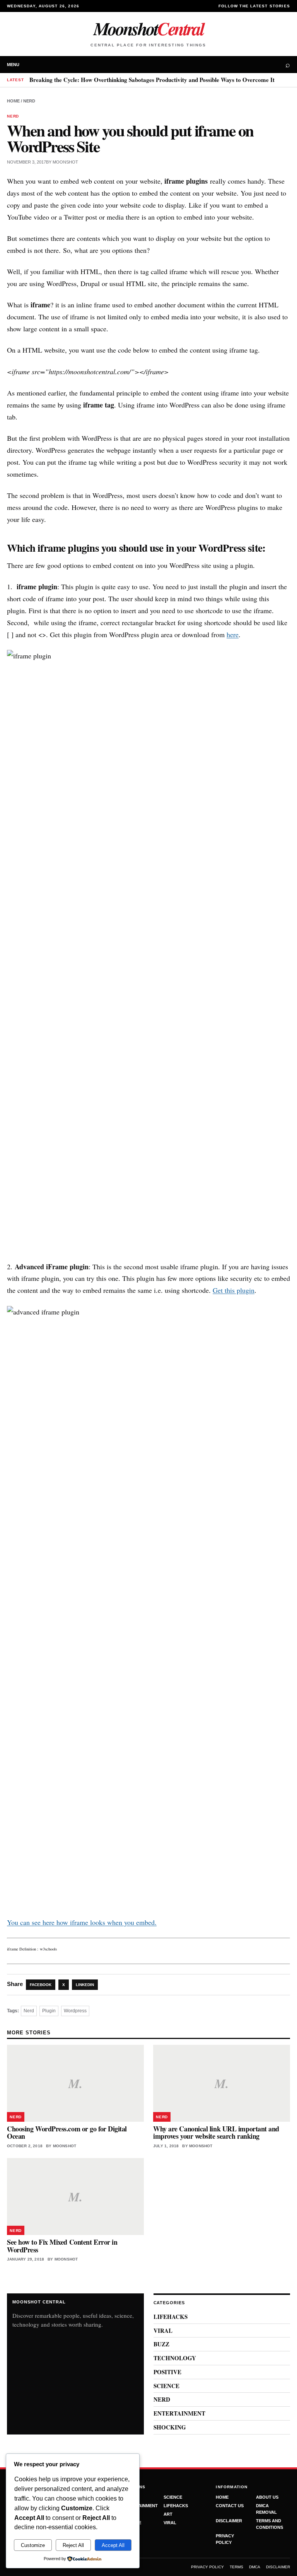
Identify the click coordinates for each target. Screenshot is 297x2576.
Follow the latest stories (254, 6)
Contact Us (230, 2506)
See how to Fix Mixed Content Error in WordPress (62, 2246)
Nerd (29, 2011)
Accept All (113, 2545)
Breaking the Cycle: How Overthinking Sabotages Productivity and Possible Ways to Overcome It (152, 80)
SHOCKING (170, 2427)
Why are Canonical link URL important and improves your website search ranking (216, 2132)
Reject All (73, 2545)
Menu (13, 65)
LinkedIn (85, 1985)
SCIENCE (166, 2386)
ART (168, 2514)
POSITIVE (167, 2372)
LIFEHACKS (171, 2317)
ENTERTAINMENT (179, 2413)
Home (13, 101)
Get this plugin (234, 1290)
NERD (29, 101)
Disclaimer (229, 2521)
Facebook (41, 1985)
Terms (236, 2567)
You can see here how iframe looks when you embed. (82, 1922)
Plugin (49, 2011)
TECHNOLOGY (175, 2358)
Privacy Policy (207, 2567)
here (233, 634)
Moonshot (148, 28)
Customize (33, 2545)
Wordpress (75, 2011)
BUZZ (161, 2344)
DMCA (255, 2567)
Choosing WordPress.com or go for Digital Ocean (67, 2132)
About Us (267, 2497)
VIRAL (163, 2331)
